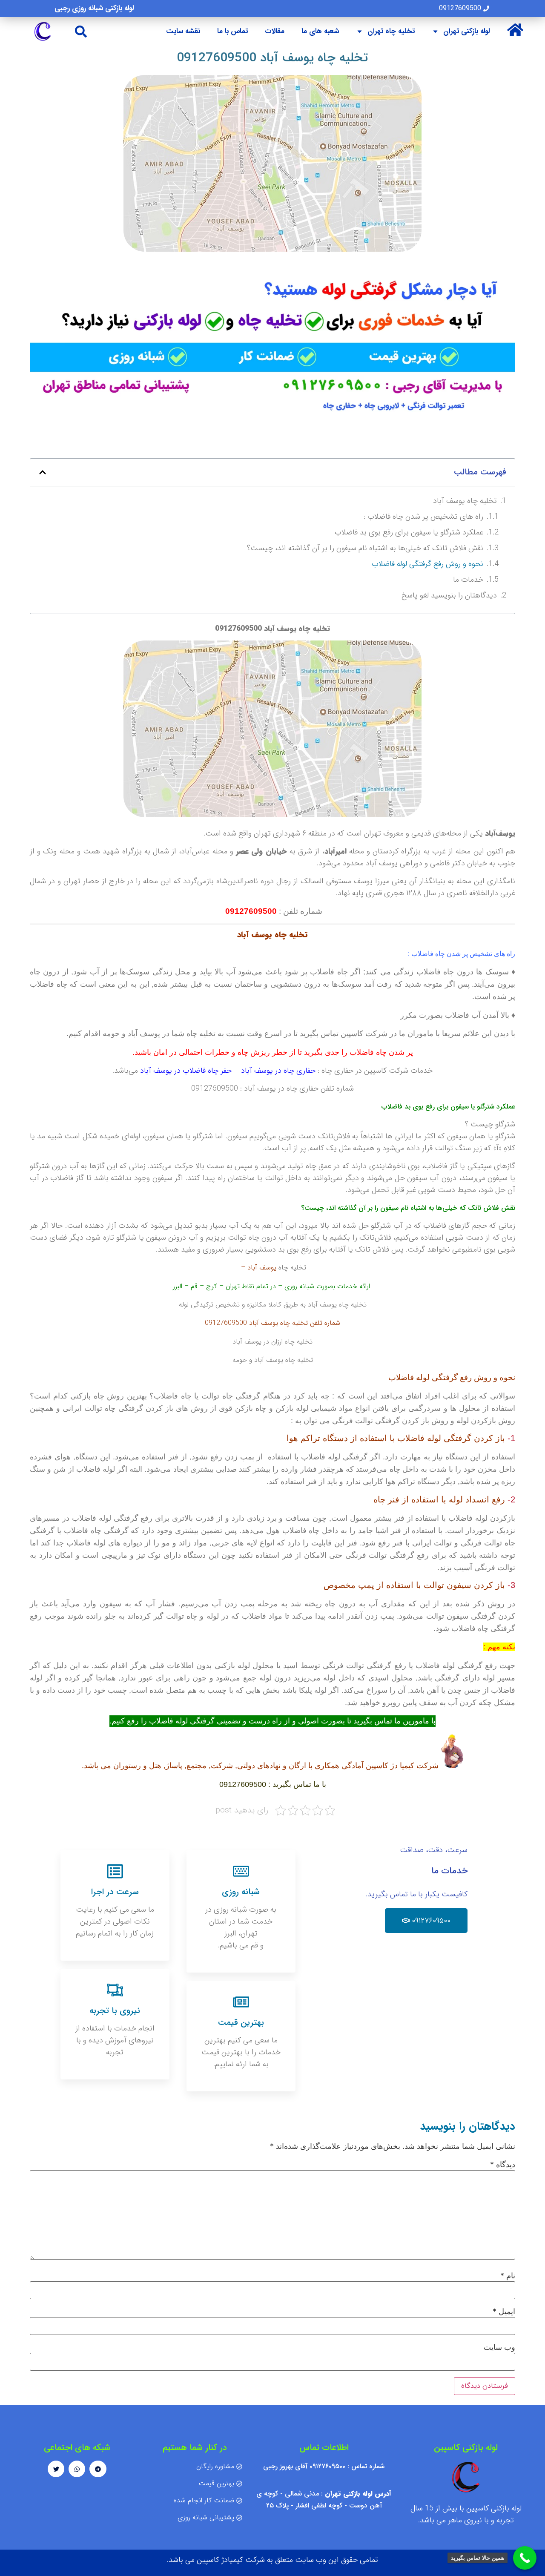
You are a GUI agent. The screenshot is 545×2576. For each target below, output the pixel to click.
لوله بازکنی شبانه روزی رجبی (94, 8)
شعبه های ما (320, 31)
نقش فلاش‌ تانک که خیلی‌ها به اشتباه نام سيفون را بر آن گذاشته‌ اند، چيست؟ (365, 548)
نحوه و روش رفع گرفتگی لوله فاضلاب (427, 564)
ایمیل (504, 2312)
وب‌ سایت (499, 2347)
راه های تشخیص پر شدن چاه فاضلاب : (423, 517)
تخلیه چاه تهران (391, 31)
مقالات (275, 31)
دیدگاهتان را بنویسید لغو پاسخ (449, 595)
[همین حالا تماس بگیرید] (525, 2558)
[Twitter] (56, 2469)
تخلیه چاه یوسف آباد (465, 501)
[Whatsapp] (77, 2469)
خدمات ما (468, 580)
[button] (81, 31)
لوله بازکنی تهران (466, 31)
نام (508, 2276)
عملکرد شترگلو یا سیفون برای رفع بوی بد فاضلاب (409, 532)
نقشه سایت (183, 31)
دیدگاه (503, 2165)
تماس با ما (232, 31)
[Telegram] (98, 2469)
